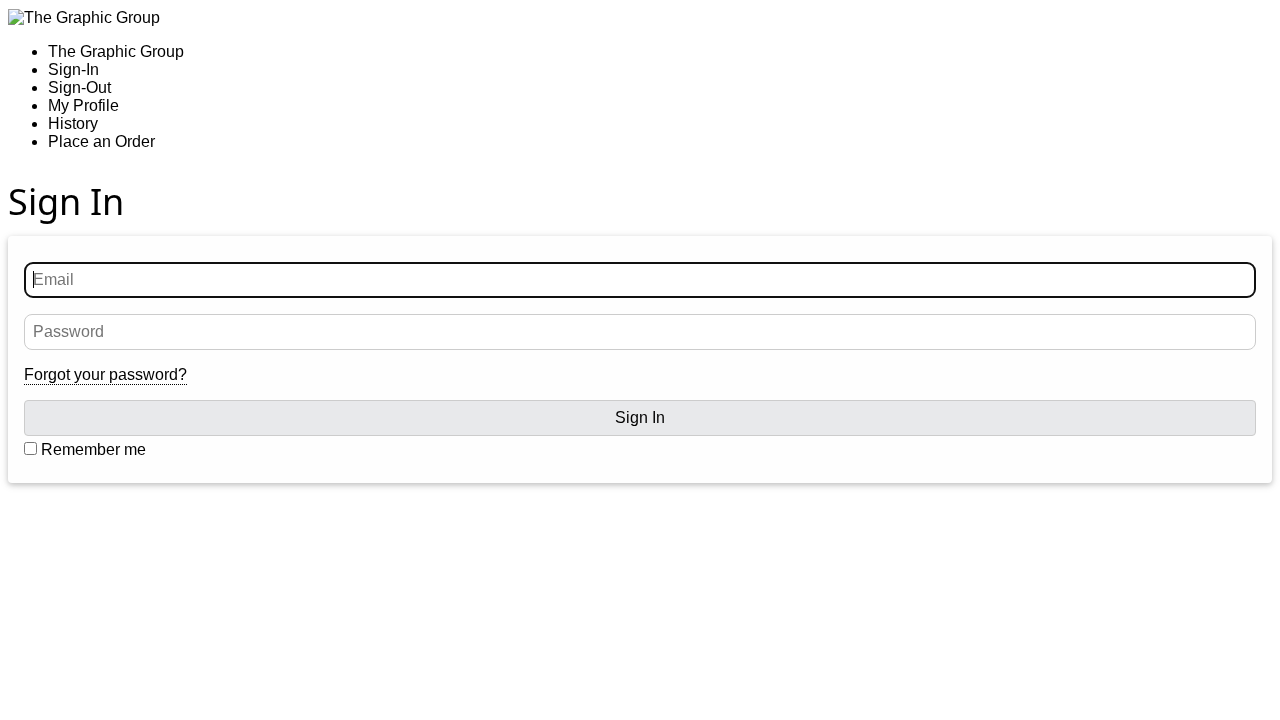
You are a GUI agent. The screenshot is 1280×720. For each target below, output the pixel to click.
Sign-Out (79, 87)
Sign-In (73, 69)
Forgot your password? (105, 374)
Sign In (640, 417)
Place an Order (101, 141)
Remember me (91, 449)
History (73, 123)
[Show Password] (1238, 331)
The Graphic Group (116, 51)
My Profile (83, 105)
